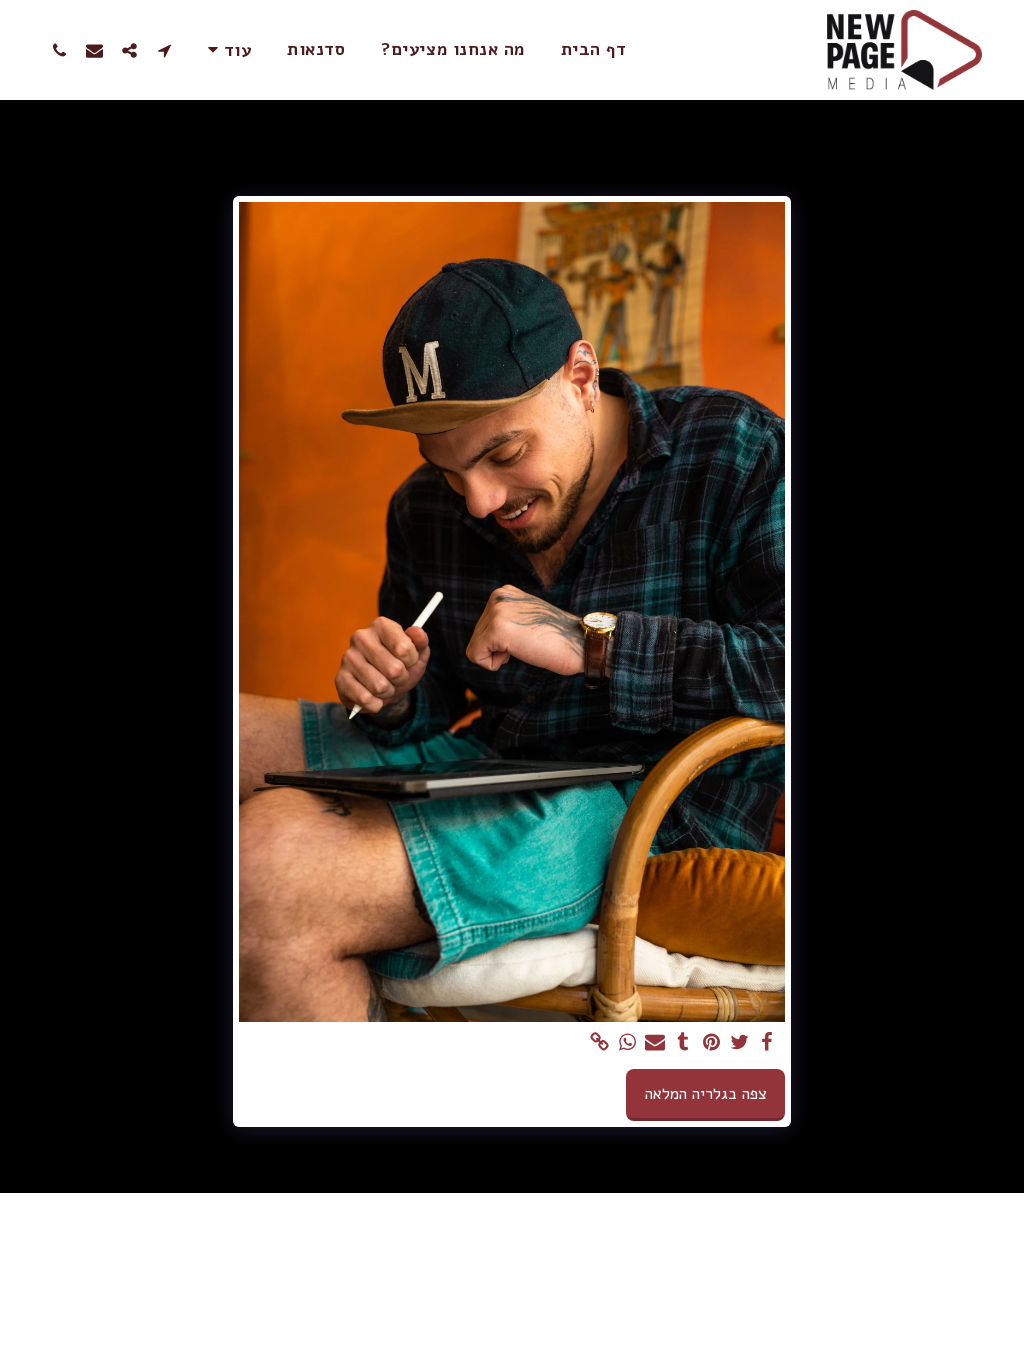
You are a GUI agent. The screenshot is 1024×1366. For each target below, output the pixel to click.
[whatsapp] (627, 1043)
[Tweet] (739, 1043)
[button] (164, 50)
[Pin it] (711, 1043)
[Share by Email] (655, 1043)
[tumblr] (683, 1043)
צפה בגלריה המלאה (706, 1094)
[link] (599, 1043)
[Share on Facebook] (767, 1043)
